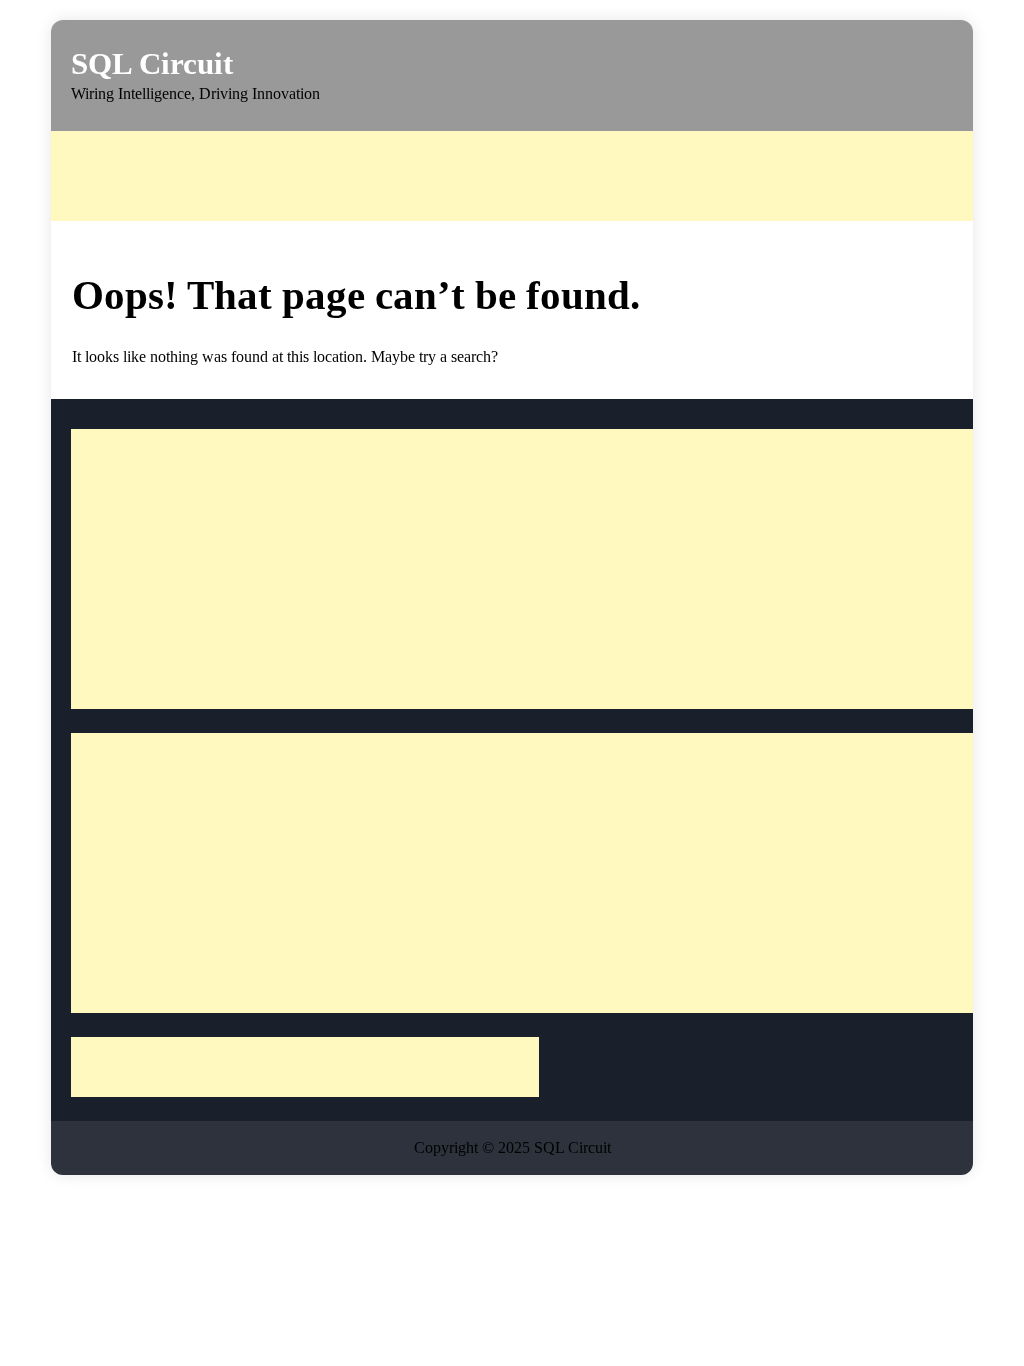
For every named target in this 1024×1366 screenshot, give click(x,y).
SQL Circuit (152, 63)
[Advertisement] (536, 176)
